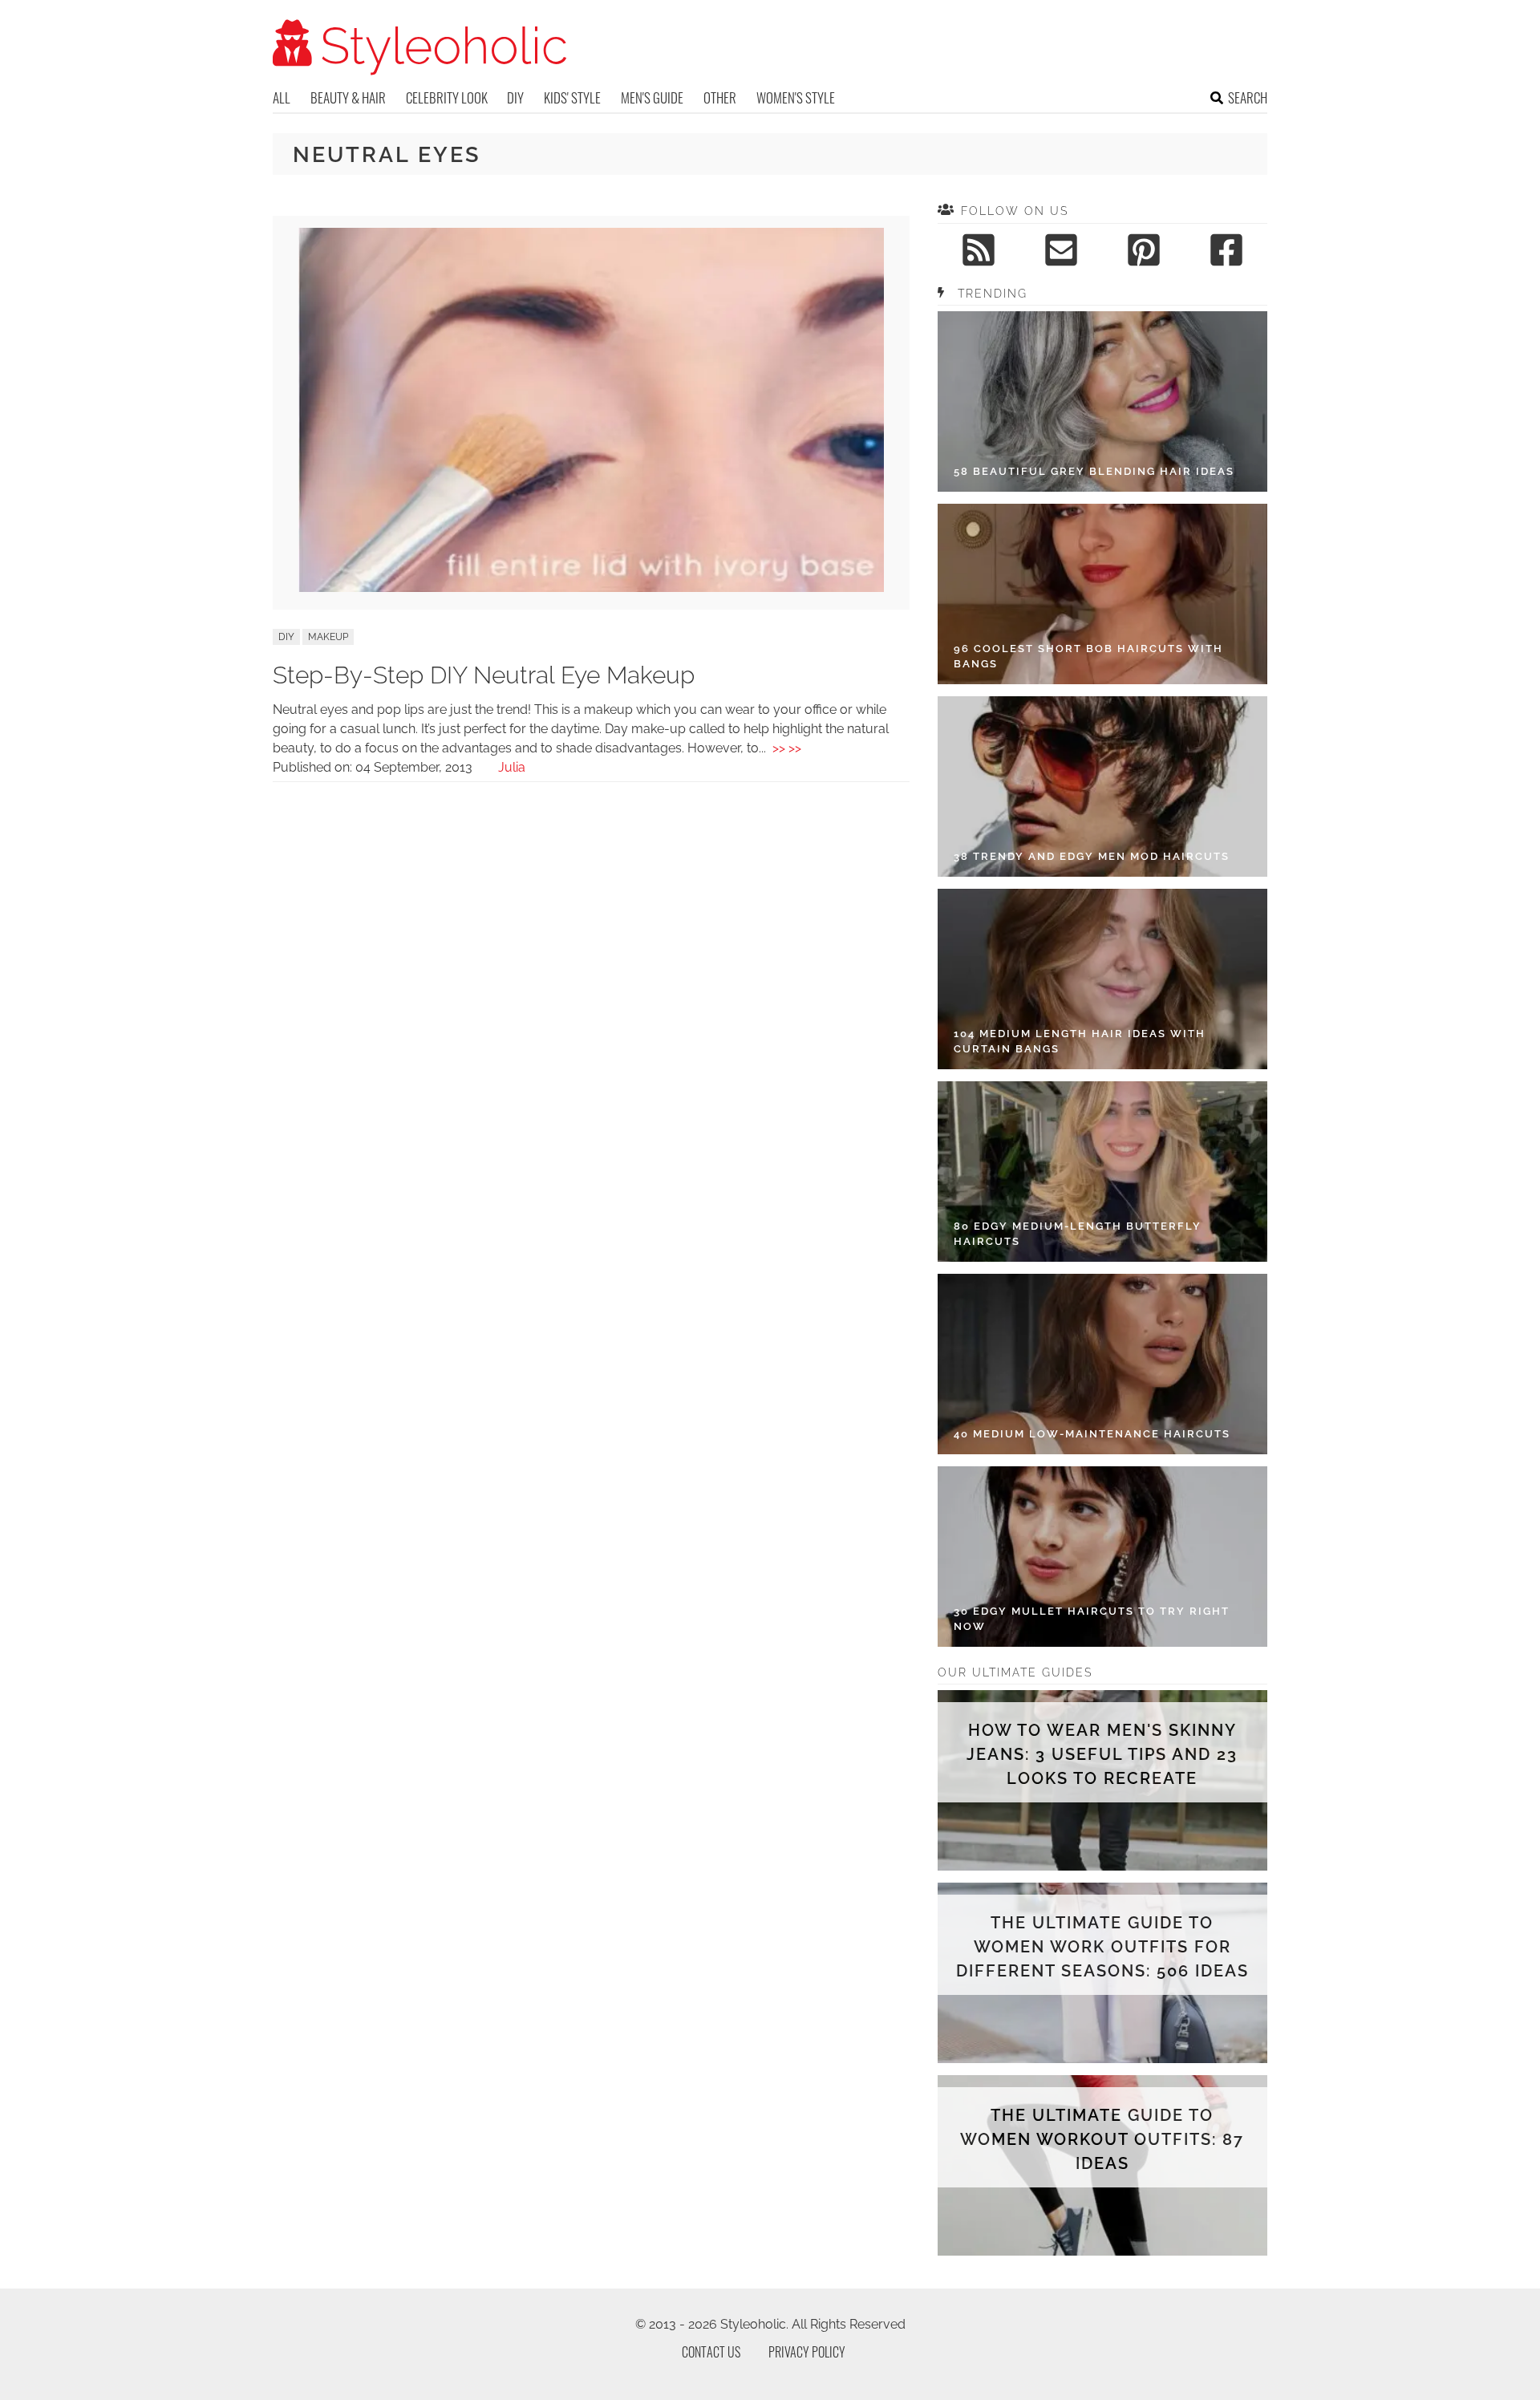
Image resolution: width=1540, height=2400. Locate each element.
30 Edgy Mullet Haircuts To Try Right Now (1092, 1619)
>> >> (787, 748)
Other (720, 97)
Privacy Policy (807, 2352)
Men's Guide (652, 97)
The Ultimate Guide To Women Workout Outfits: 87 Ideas (1102, 2139)
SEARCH (1248, 97)
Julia (512, 767)
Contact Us (711, 2352)
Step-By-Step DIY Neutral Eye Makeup (484, 675)
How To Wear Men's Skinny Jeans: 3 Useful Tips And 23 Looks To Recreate (1102, 1754)
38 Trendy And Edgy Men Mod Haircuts (1092, 856)
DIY (515, 97)
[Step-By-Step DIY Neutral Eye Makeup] (591, 588)
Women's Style (796, 97)
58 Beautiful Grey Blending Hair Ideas (1094, 471)
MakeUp (328, 637)
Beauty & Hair (348, 97)
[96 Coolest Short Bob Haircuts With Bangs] (1102, 594)
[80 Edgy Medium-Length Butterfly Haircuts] (1102, 1172)
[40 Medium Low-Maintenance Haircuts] (1102, 1364)
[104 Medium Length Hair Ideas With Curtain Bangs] (1102, 979)
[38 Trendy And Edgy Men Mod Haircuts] (1102, 786)
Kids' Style (572, 97)
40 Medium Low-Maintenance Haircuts (1092, 1434)
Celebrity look (447, 97)
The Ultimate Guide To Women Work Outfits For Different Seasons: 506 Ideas (1102, 1947)
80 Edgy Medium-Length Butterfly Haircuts (1078, 1234)
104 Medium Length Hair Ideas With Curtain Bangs (1080, 1042)
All (282, 97)
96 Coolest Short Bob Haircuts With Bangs (1088, 657)
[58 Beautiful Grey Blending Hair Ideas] (1102, 401)
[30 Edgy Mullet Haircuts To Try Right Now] (1102, 1557)
